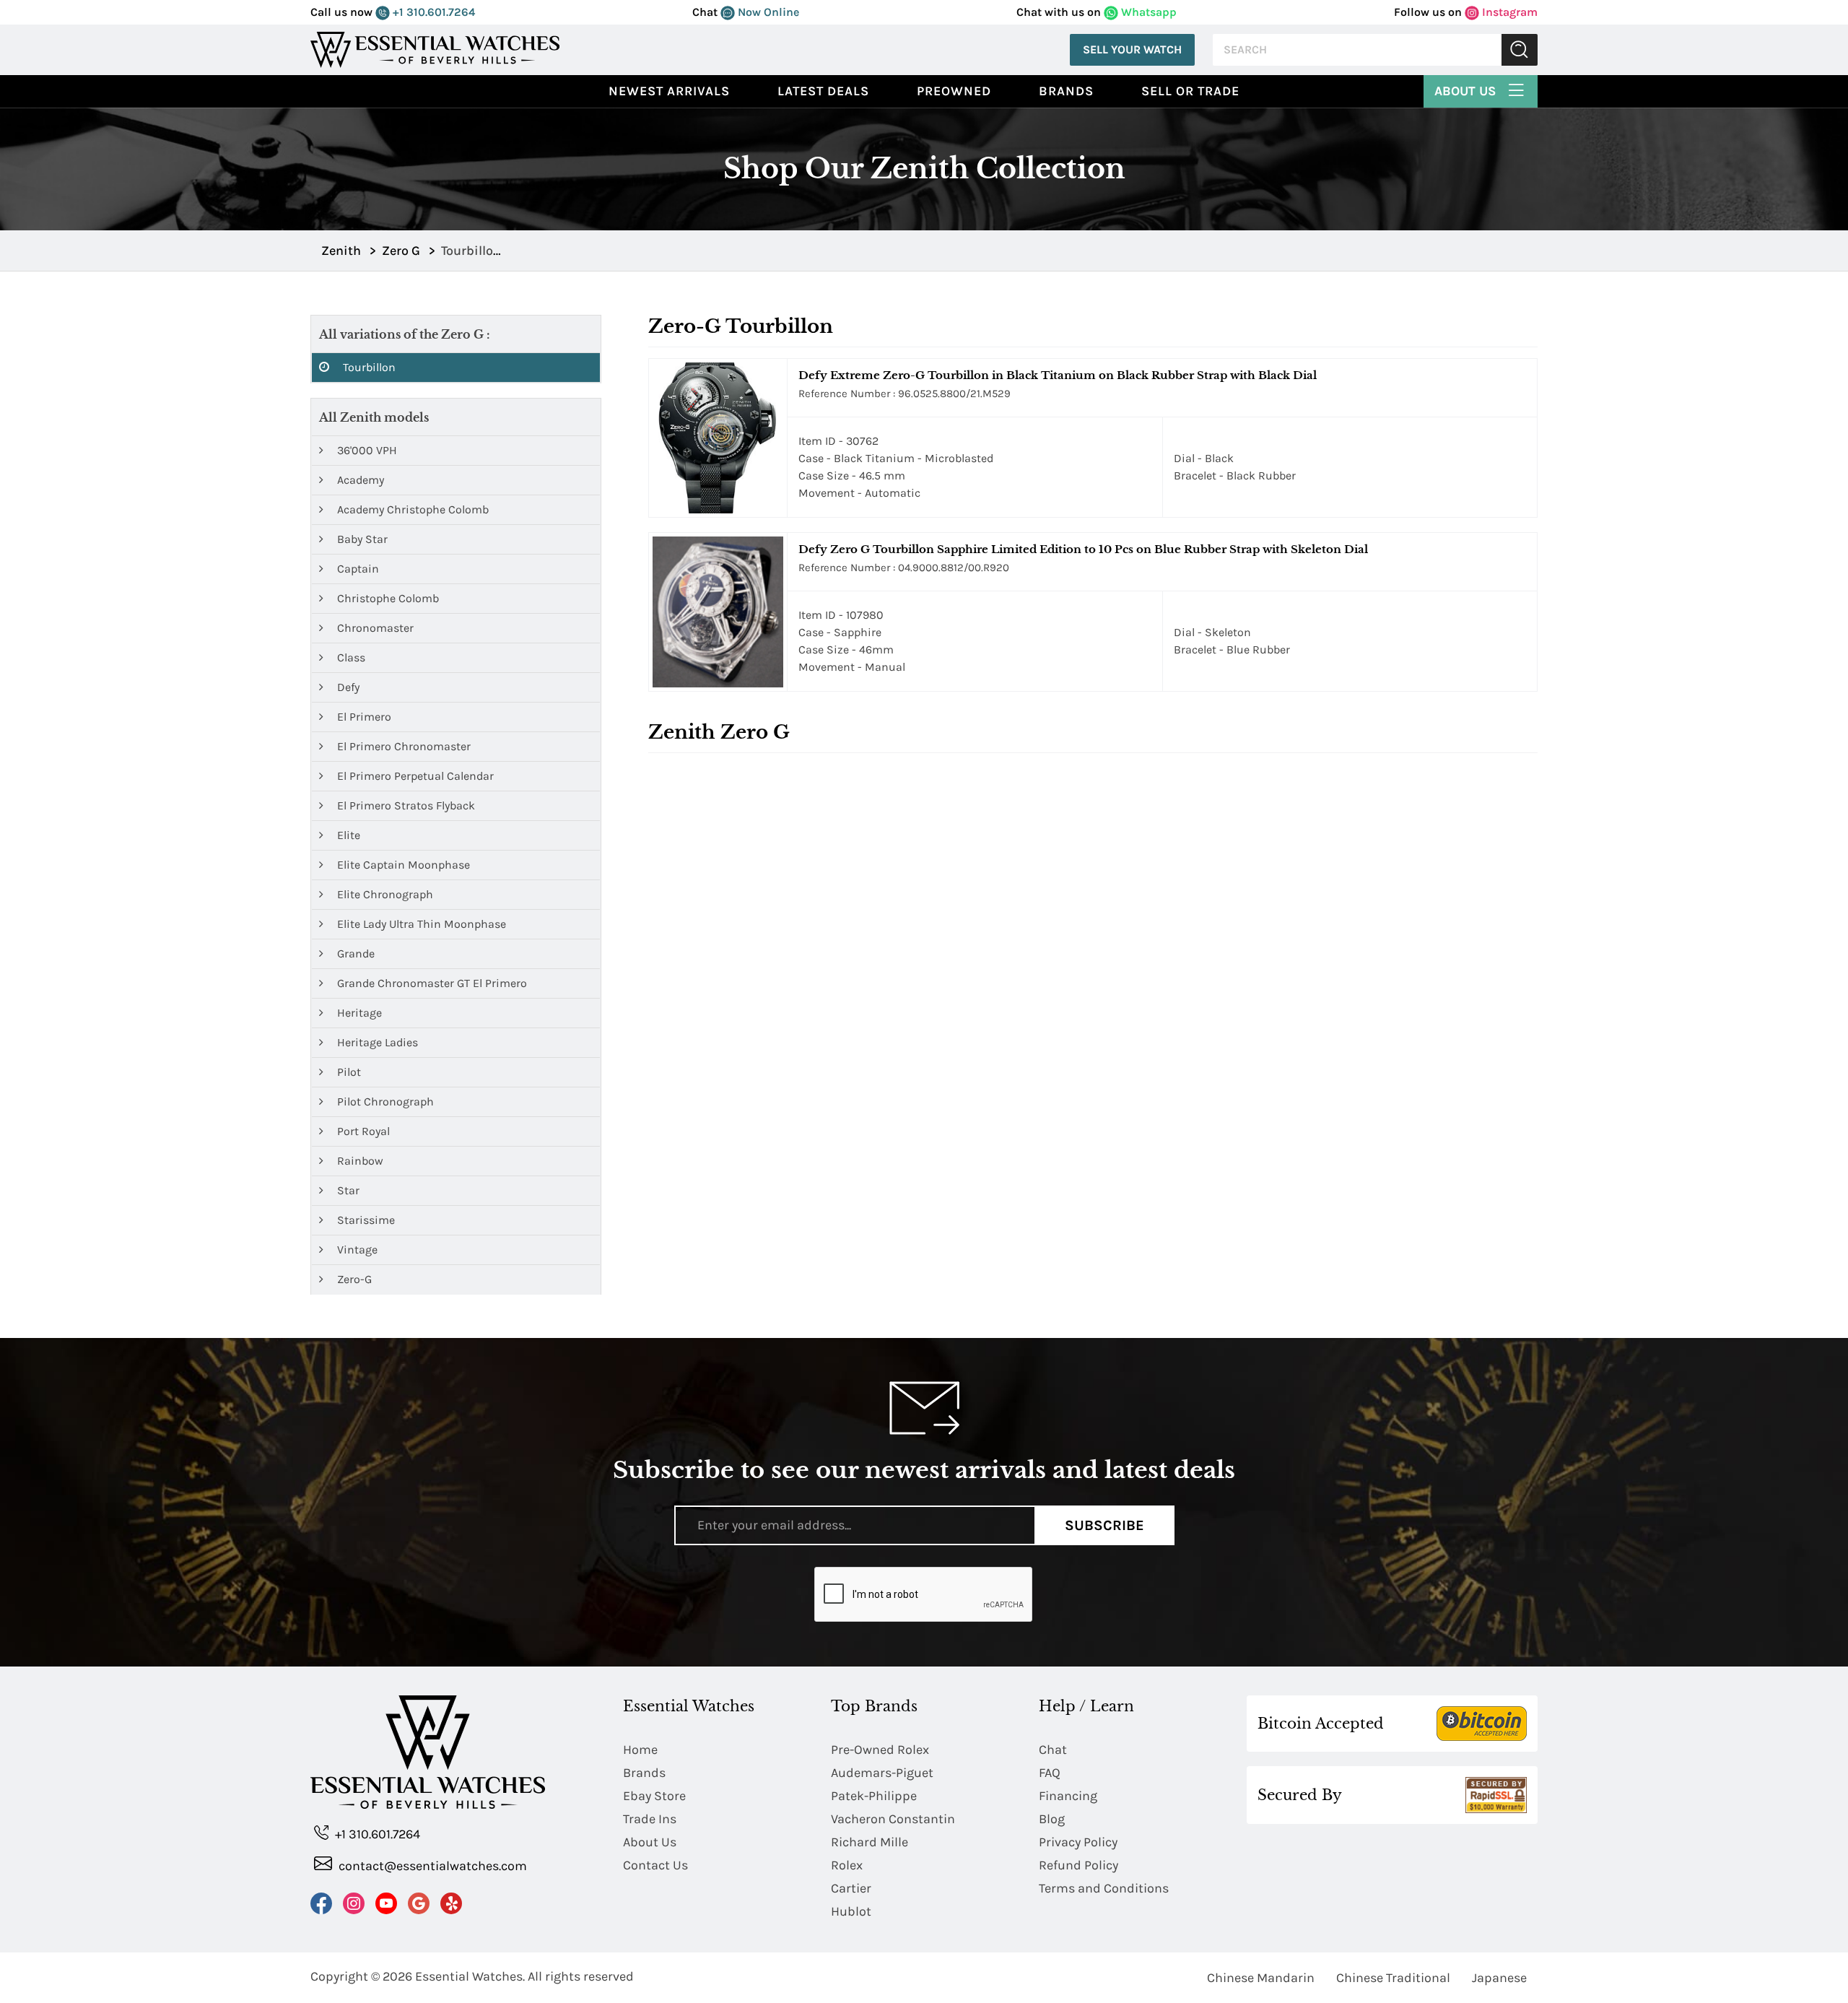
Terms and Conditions (1104, 1888)
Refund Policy (1078, 1865)
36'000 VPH (366, 450)
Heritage (358, 1013)
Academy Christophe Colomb (411, 509)
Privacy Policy (1078, 1842)
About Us (1467, 91)
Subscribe (1104, 1525)
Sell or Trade (1190, 91)
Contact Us (655, 1865)
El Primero (363, 717)
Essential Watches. (470, 1976)
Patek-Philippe (874, 1796)
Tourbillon (368, 367)
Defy (347, 687)
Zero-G (353, 1279)
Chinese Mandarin (1261, 1978)
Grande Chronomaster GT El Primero (431, 983)
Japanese (1499, 1978)
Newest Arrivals (669, 91)
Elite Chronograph (384, 894)
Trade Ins (650, 1819)
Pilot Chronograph (384, 1102)
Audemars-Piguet (882, 1773)
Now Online (767, 12)
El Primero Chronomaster (402, 746)
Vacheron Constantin (893, 1819)
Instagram (1508, 12)
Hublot (851, 1911)
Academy (359, 480)
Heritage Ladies (376, 1042)
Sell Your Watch (1132, 49)
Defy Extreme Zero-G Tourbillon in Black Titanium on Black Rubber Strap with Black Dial (1058, 375)
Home (640, 1750)
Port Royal (362, 1131)
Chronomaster (374, 628)
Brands (1066, 91)
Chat (1053, 1750)
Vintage (356, 1250)
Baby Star (361, 539)
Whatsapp (1147, 12)
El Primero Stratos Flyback (405, 805)
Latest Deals (823, 91)
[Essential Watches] (435, 49)
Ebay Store (654, 1796)
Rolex (847, 1865)
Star (347, 1190)
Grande (354, 953)
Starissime (365, 1220)
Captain (357, 569)
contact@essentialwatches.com (431, 1866)
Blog (1052, 1819)
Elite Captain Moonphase (402, 865)
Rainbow (359, 1161)
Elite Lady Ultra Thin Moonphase (420, 924)
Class (350, 657)
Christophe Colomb (387, 598)
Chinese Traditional (1393, 1978)
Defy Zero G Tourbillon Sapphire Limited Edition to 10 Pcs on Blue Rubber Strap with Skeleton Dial (1083, 549)
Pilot (348, 1072)
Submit (1520, 50)
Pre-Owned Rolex (880, 1750)
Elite (347, 835)
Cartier (851, 1888)
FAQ (1050, 1773)
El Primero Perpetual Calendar (414, 776)
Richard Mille (869, 1842)
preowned (954, 91)
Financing (1068, 1796)
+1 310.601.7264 (432, 12)
